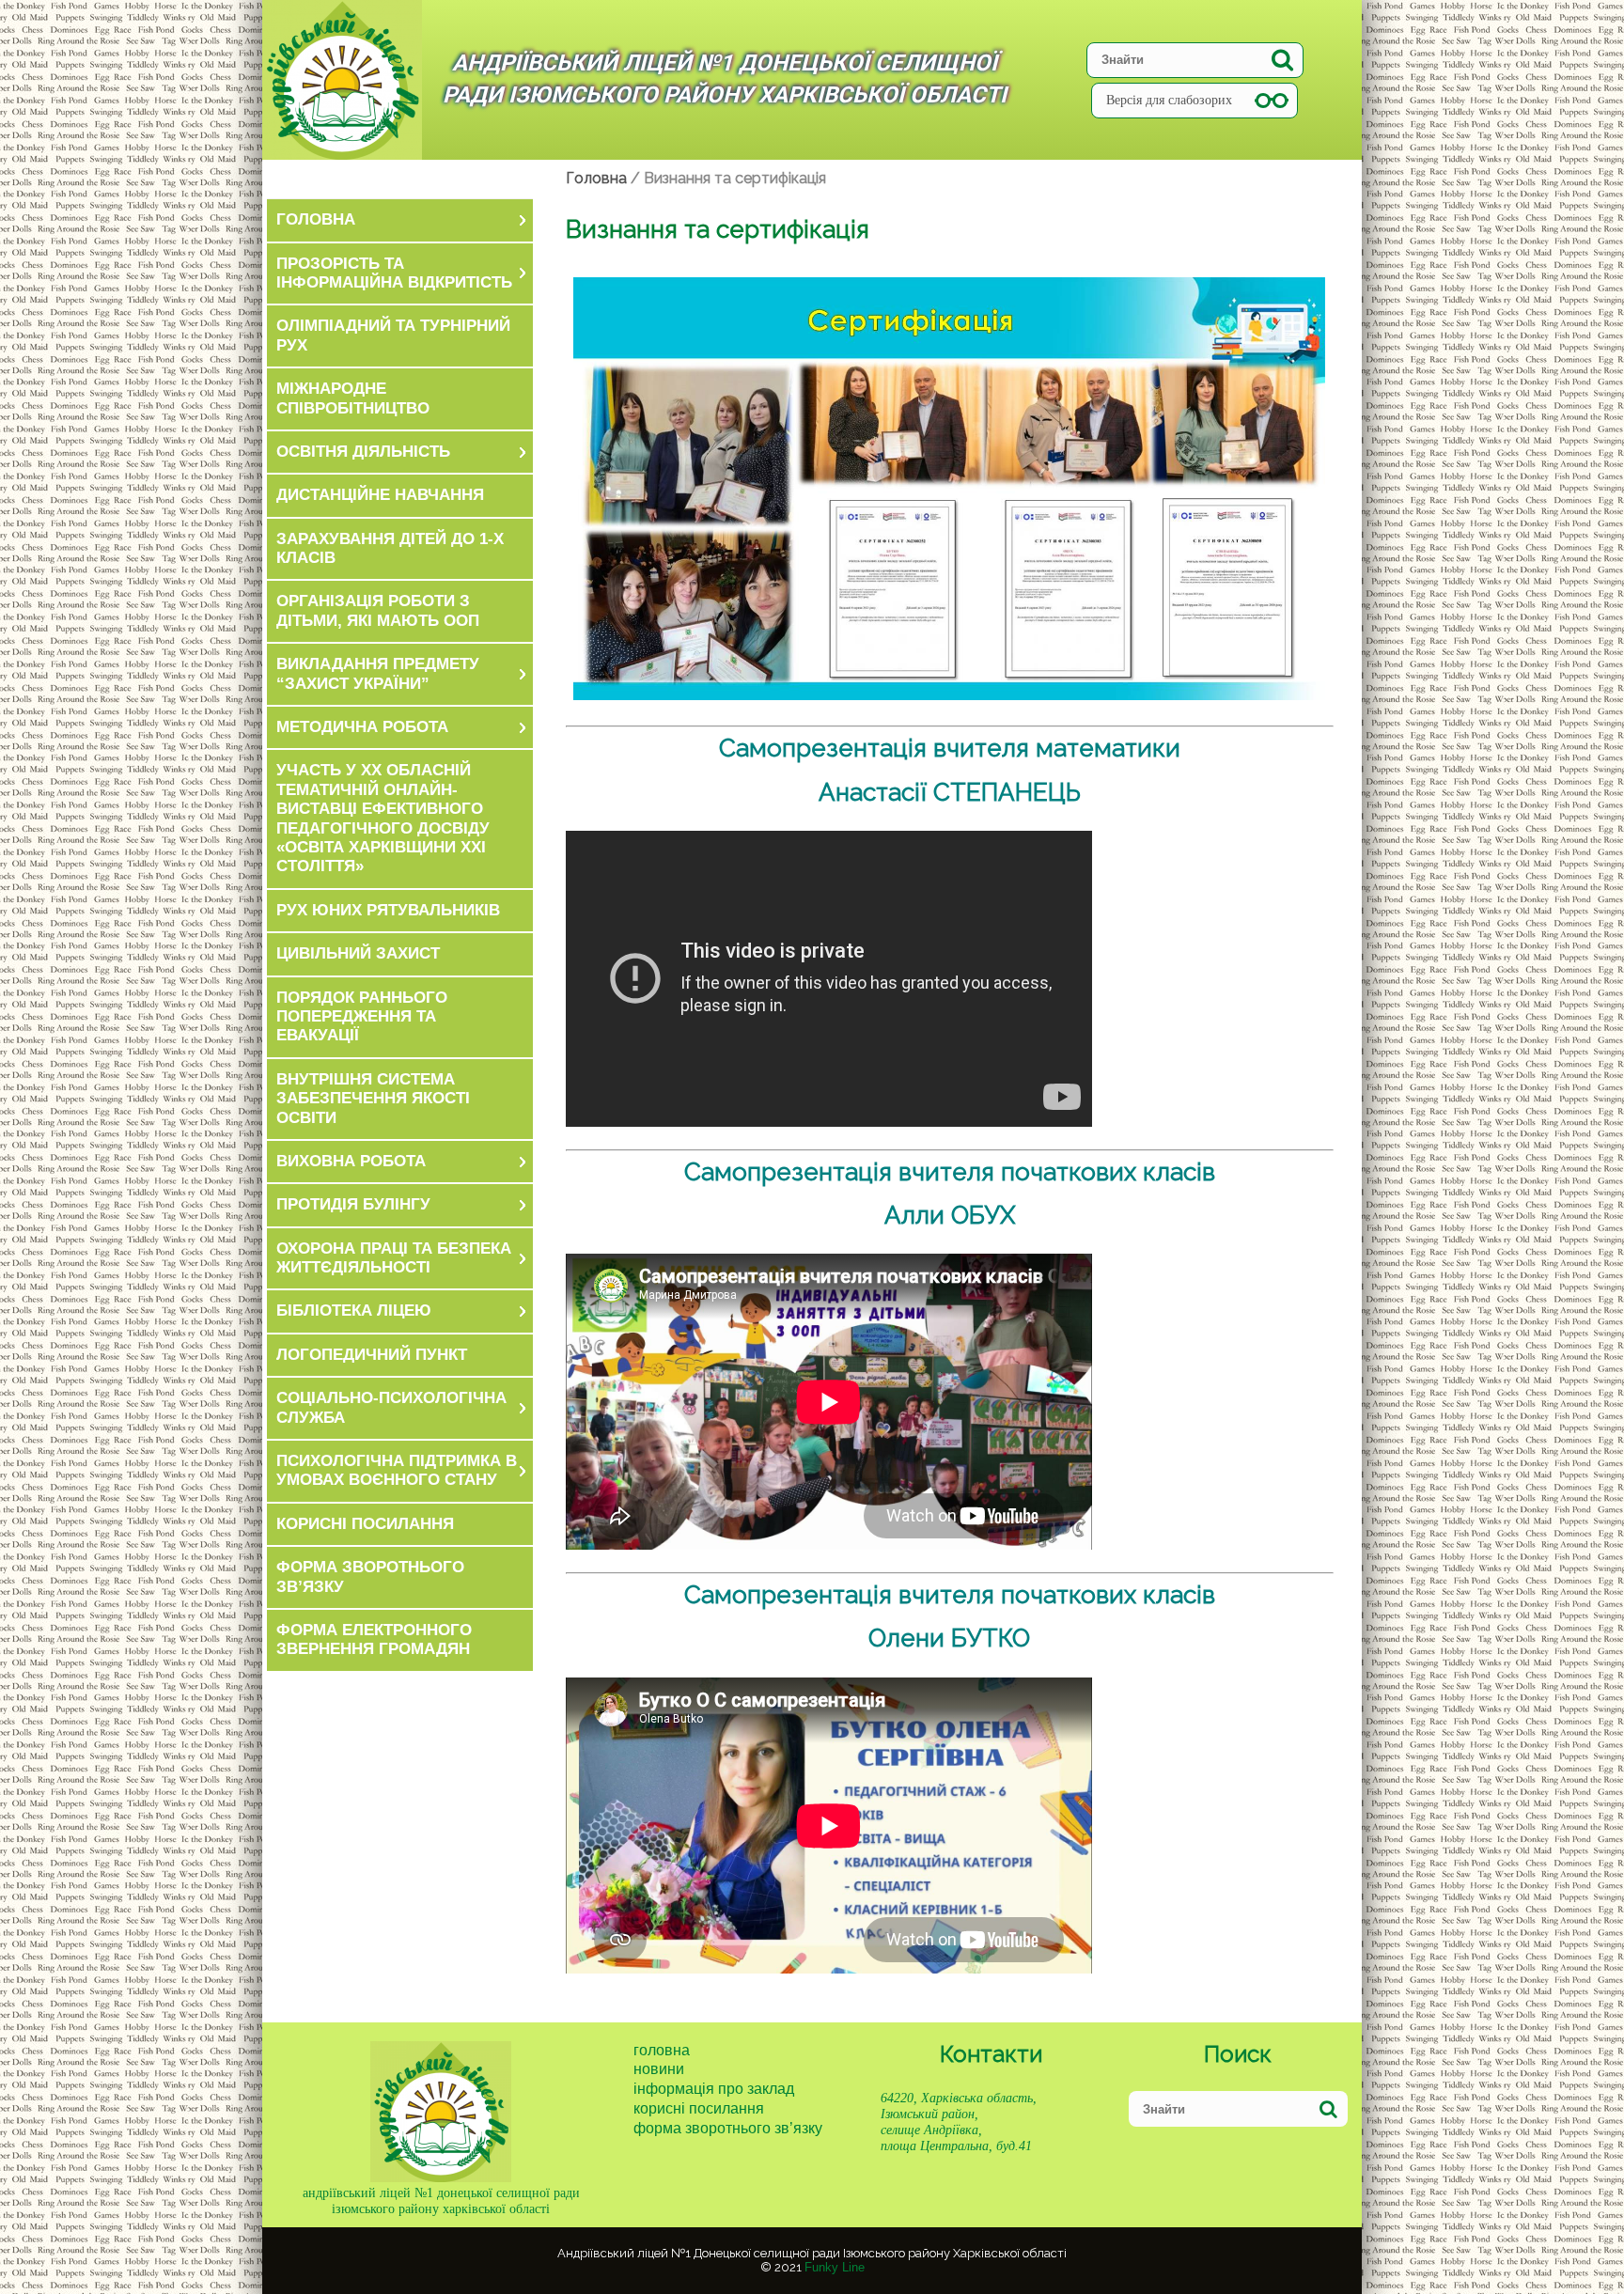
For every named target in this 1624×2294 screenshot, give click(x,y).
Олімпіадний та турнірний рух (393, 335)
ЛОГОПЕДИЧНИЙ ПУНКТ (372, 1355)
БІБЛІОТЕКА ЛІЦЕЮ (354, 1311)
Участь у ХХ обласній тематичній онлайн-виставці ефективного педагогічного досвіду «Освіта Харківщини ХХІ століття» (383, 818)
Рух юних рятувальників (388, 910)
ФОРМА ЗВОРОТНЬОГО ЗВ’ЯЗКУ (370, 1576)
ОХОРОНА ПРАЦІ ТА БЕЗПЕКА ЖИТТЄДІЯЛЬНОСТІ (394, 1258)
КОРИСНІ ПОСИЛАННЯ (365, 1524)
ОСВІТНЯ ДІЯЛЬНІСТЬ (363, 452)
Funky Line (835, 2267)
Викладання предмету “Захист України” (378, 673)
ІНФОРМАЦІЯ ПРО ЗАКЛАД (714, 2089)
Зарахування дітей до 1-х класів (390, 548)
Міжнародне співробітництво (353, 398)
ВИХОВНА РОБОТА (351, 1161)
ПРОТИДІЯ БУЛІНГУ (353, 1204)
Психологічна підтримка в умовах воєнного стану (397, 1470)
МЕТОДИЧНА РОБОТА (362, 727)
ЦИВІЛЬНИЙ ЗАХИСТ (358, 953)
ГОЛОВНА (316, 219)
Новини (659, 2069)
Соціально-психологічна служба (391, 1407)
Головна (662, 2050)
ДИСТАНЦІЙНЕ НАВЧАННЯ (380, 495)
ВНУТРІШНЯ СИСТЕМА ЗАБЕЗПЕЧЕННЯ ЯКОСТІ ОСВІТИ (373, 1099)
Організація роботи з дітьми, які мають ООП (378, 610)
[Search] (1282, 60)
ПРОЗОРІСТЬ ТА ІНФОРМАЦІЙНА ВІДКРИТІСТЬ (394, 273)
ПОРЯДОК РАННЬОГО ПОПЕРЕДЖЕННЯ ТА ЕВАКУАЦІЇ (362, 1017)
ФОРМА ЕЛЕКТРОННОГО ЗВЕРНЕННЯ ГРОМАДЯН (374, 1639)
